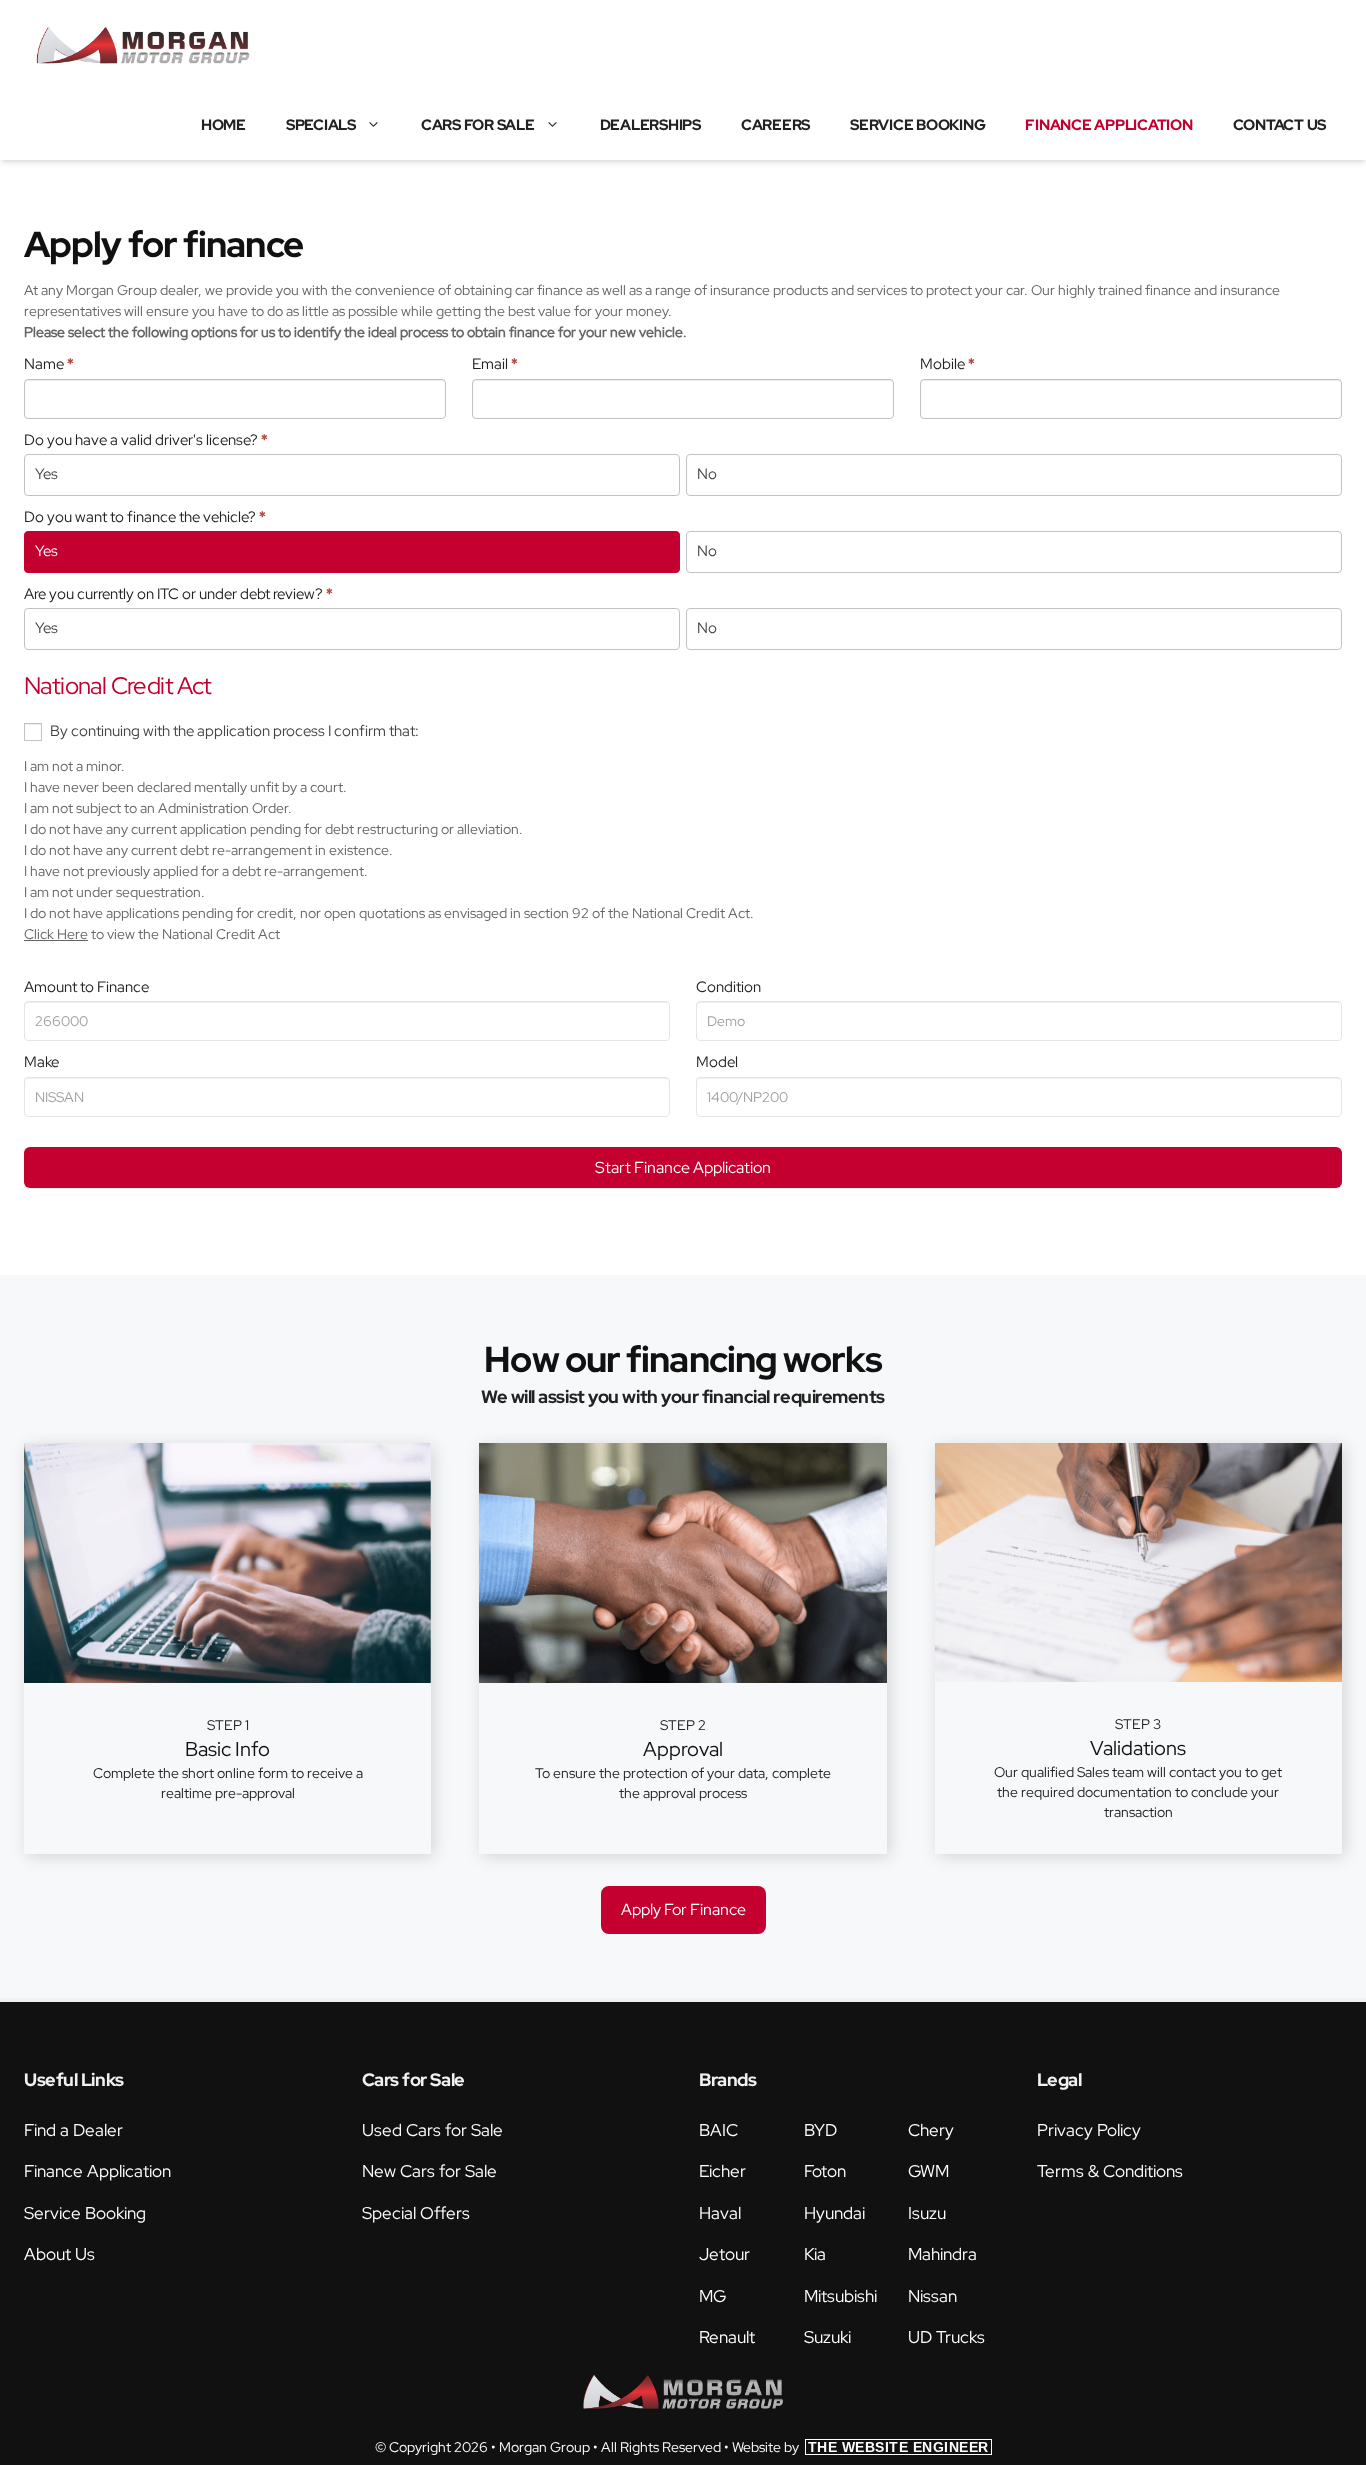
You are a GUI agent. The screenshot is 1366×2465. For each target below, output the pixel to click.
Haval (720, 2213)
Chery (931, 2130)
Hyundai (834, 2213)
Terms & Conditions (1110, 2171)
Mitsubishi (840, 2296)
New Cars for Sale (429, 2171)
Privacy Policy (1089, 2130)
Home (223, 125)
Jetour (724, 2254)
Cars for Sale (478, 125)
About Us (59, 2254)
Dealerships (650, 125)
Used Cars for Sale (432, 2130)
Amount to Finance (86, 987)
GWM (928, 2171)
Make (41, 1062)
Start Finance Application (683, 1167)
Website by (860, 2447)
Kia (815, 2254)
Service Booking (917, 125)
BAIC (718, 2130)
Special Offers (416, 2213)
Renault (727, 2337)
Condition (728, 987)
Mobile (947, 364)
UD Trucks (946, 2337)
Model (717, 1062)
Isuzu (927, 2213)
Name (49, 364)
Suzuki (827, 2337)
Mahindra (942, 2254)
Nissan (932, 2296)
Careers (775, 125)
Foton (825, 2171)
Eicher (722, 2171)
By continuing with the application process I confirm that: (233, 731)
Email (495, 364)
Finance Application (1108, 125)
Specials (321, 125)
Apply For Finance (683, 1909)
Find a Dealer (73, 2130)
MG (712, 2296)
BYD (820, 2130)
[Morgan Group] (143, 45)
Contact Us (1280, 125)
